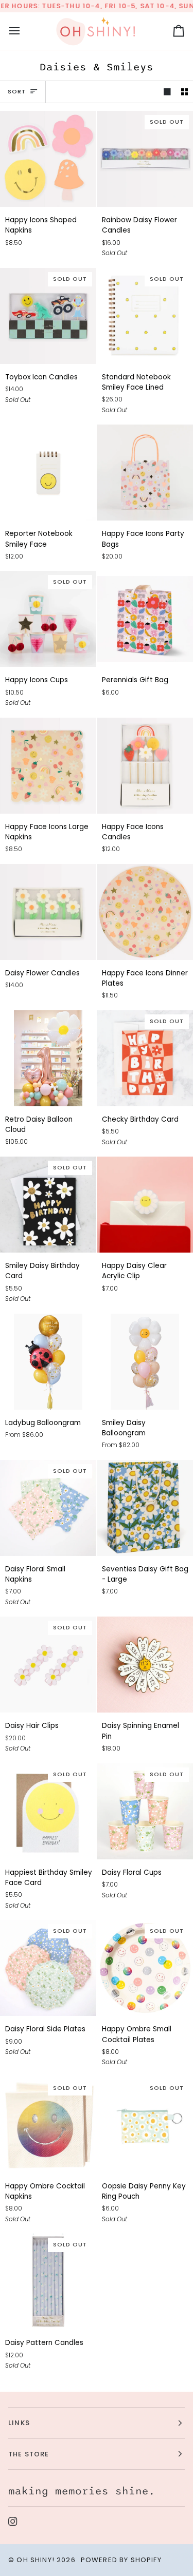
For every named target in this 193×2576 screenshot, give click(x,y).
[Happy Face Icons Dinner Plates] (145, 912)
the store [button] (29, 2454)
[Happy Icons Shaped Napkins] (48, 159)
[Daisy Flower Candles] (48, 912)
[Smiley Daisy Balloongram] (145, 1362)
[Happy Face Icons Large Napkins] (48, 766)
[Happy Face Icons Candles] (145, 766)
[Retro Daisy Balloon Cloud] (48, 1058)
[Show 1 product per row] (167, 92)
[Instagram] (13, 2522)
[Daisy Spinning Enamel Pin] (145, 1665)
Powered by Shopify (121, 2560)
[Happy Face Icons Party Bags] (145, 473)
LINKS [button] (19, 2423)
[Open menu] (24, 31)
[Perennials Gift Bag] (145, 619)
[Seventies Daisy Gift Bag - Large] (145, 1508)
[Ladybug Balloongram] (48, 1362)
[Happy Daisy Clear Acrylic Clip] (145, 1205)
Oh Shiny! (36, 2560)
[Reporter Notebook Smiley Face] (48, 473)
